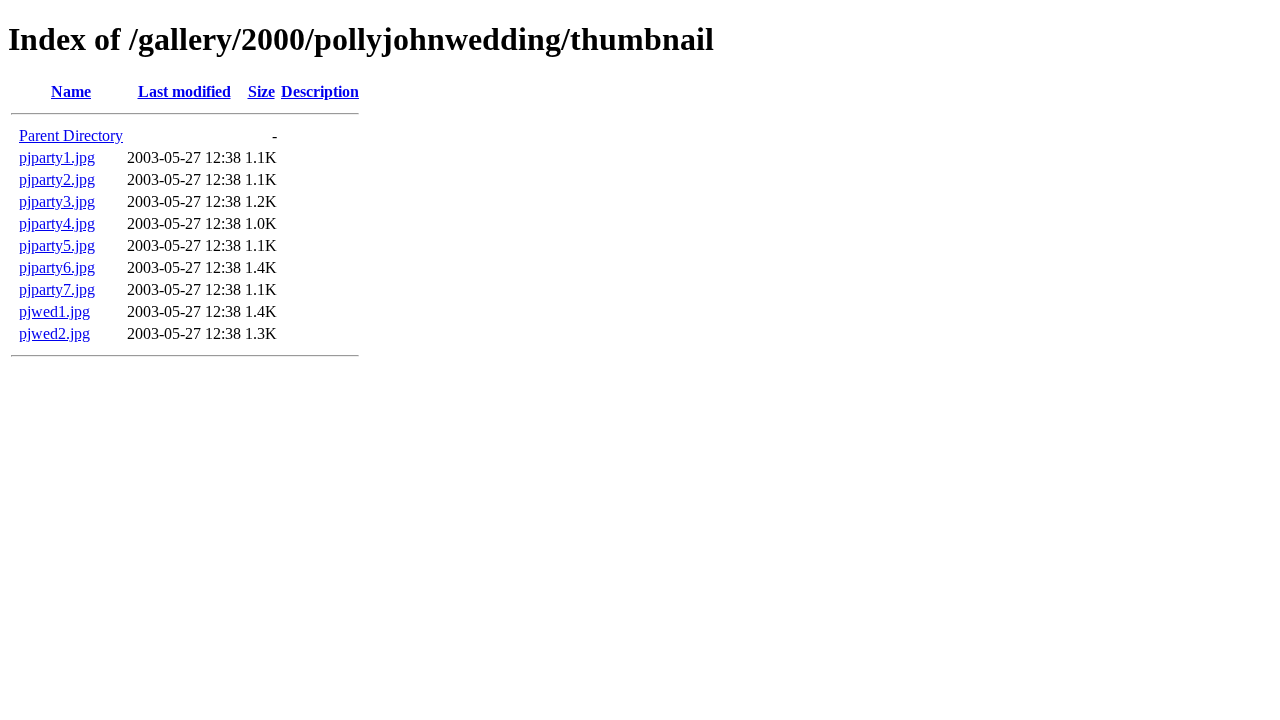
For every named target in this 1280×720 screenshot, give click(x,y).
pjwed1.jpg (54, 311)
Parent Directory (71, 135)
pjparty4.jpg (57, 223)
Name (71, 91)
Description (320, 91)
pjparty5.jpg (57, 245)
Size (261, 91)
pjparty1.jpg (57, 157)
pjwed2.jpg (54, 333)
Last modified (184, 91)
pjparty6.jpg (57, 267)
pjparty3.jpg (57, 201)
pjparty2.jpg (57, 179)
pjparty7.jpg (57, 289)
